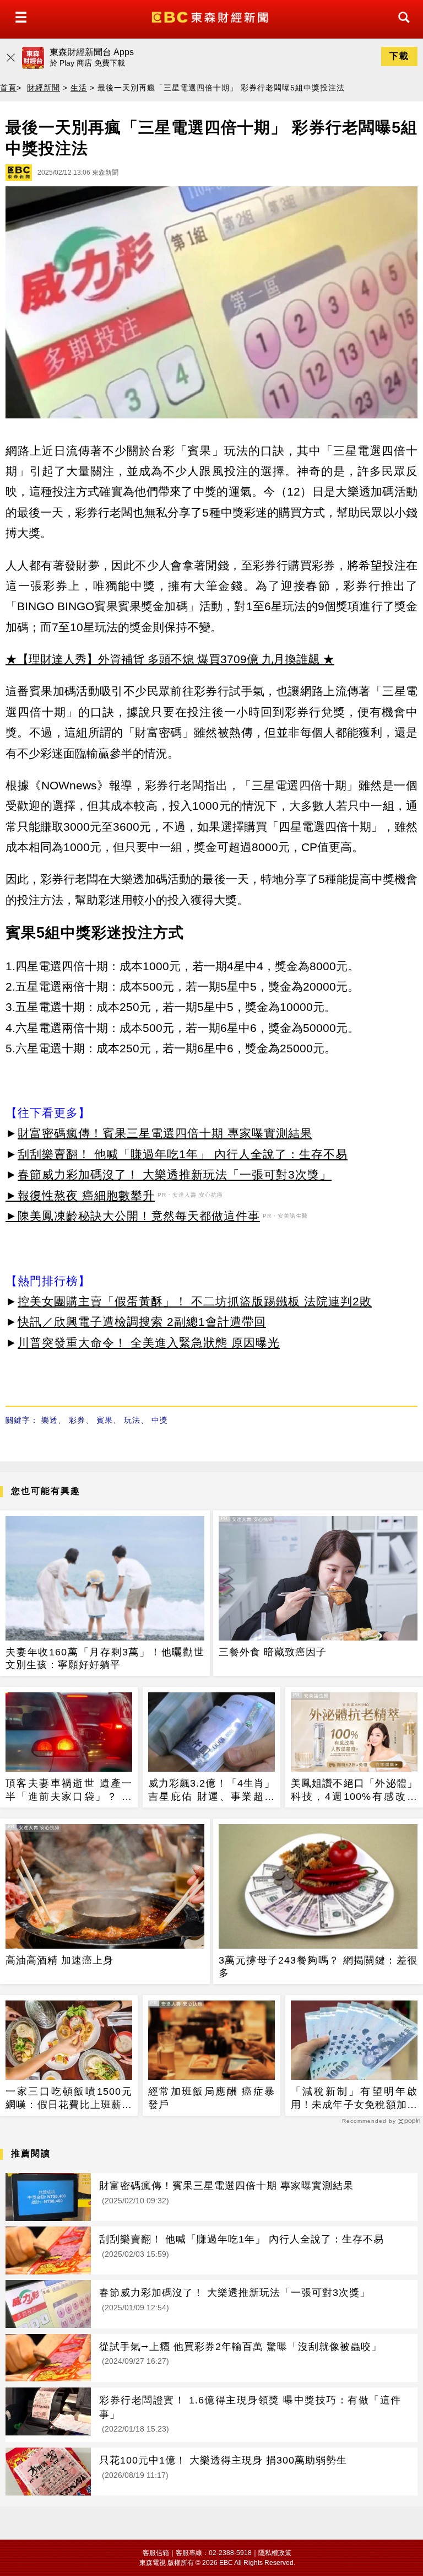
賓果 (105, 1420)
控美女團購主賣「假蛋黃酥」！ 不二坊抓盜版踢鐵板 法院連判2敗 (195, 1301)
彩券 (77, 1420)
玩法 (132, 1420)
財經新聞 (44, 88)
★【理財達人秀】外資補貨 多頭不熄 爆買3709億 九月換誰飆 (162, 659)
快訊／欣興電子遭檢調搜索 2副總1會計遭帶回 (142, 1322)
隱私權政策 (275, 2553)
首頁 (8, 88)
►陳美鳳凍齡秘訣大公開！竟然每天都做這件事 (133, 1216)
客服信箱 (156, 2553)
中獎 (160, 1420)
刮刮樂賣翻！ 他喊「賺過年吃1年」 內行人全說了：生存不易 (183, 1154)
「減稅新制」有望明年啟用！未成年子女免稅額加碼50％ (354, 2099)
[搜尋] (401, 27)
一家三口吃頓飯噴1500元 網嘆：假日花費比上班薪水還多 (69, 2099)
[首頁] (211, 16)
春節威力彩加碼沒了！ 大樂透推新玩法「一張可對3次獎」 (175, 1174)
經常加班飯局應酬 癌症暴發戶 (211, 2098)
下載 (399, 56)
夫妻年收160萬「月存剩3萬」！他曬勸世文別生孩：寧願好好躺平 (105, 1658)
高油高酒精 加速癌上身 (59, 1960)
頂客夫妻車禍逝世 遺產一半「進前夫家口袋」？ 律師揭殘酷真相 (69, 1790)
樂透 (50, 1420)
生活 (79, 88)
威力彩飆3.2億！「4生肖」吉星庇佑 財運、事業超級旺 (211, 1790)
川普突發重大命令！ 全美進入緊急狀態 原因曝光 (149, 1343)
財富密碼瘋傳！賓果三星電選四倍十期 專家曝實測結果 (165, 1133)
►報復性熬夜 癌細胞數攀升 (80, 1195)
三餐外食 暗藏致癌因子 (273, 1652)
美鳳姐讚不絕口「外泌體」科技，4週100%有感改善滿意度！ (354, 1790)
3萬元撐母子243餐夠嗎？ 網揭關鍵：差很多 (318, 1967)
